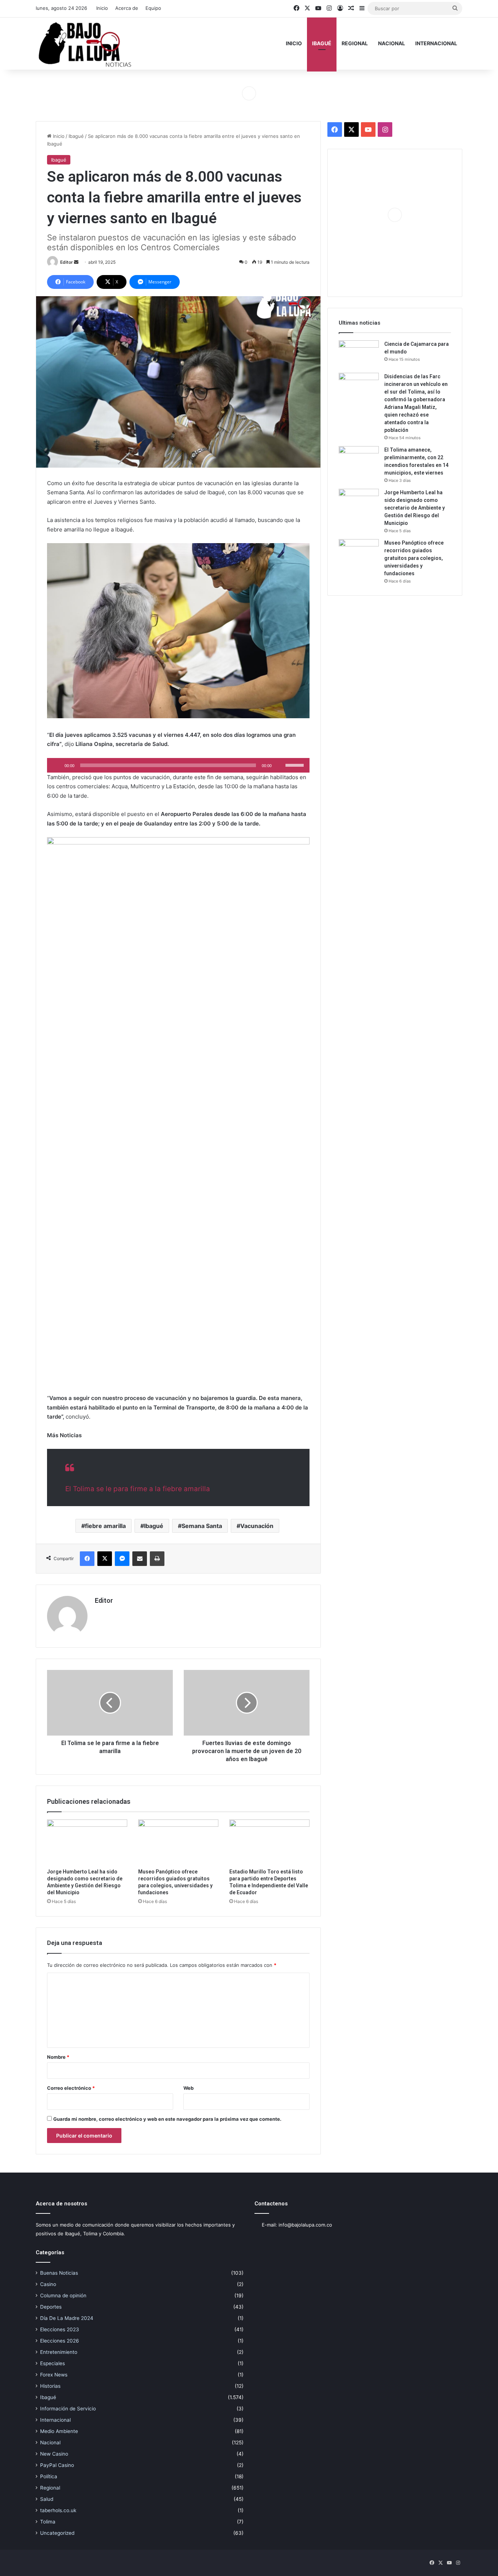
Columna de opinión (63, 2295)
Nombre (58, 2057)
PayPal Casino (57, 2465)
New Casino (54, 2454)
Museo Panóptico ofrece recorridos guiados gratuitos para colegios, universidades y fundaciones (414, 558)
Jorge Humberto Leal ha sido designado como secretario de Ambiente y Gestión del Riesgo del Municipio (415, 508)
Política (49, 2476)
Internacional (436, 43)
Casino (48, 2284)
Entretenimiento (59, 2352)
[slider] (296, 765)
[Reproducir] (57, 765)
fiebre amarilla (105, 1526)
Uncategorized (57, 2533)
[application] (178, 765)
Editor (67, 262)
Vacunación (257, 1526)
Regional (355, 43)
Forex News (54, 2375)
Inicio (102, 8)
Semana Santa (202, 1526)
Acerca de (127, 8)
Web (188, 2088)
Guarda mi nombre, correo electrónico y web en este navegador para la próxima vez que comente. (167, 2119)
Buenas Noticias (59, 2273)
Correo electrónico (71, 2088)
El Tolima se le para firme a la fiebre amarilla (138, 1489)
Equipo (153, 8)
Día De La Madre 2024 (67, 2318)
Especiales (52, 2363)
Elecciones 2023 (60, 2329)
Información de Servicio (68, 2409)
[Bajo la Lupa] (85, 43)
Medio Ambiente (59, 2431)
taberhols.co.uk (58, 2510)
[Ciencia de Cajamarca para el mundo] (359, 354)
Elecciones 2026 (60, 2341)
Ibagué (322, 43)
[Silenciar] (280, 765)
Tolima (48, 2522)
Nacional (392, 43)
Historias (50, 2386)
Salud (47, 2499)
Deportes (51, 2307)
